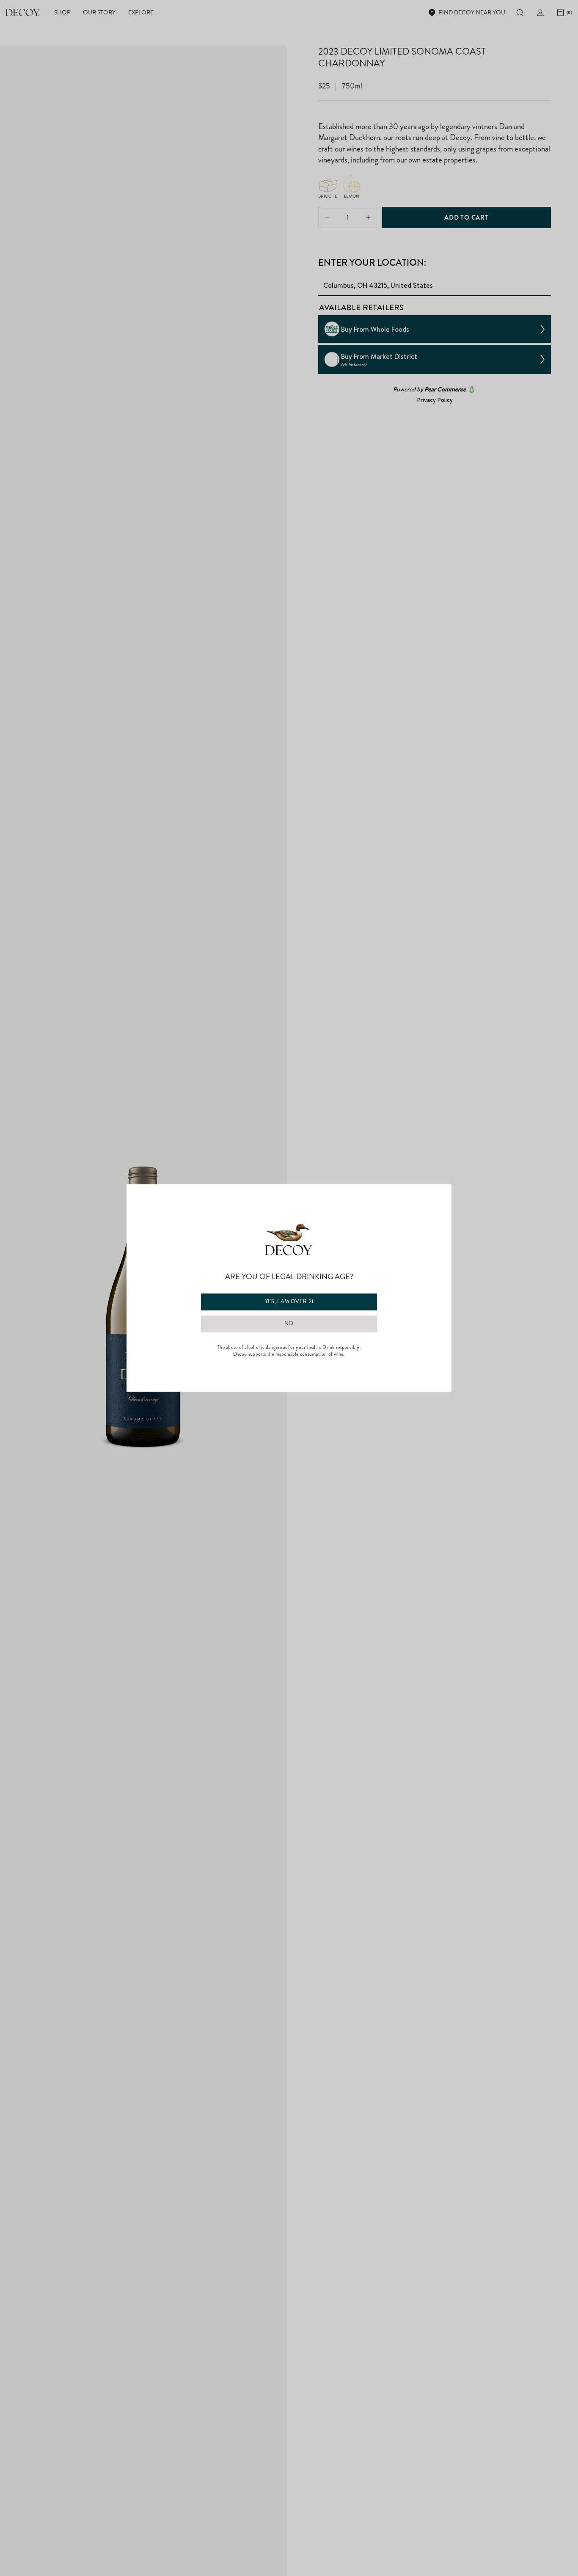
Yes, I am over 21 (289, 1302)
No (289, 1324)
